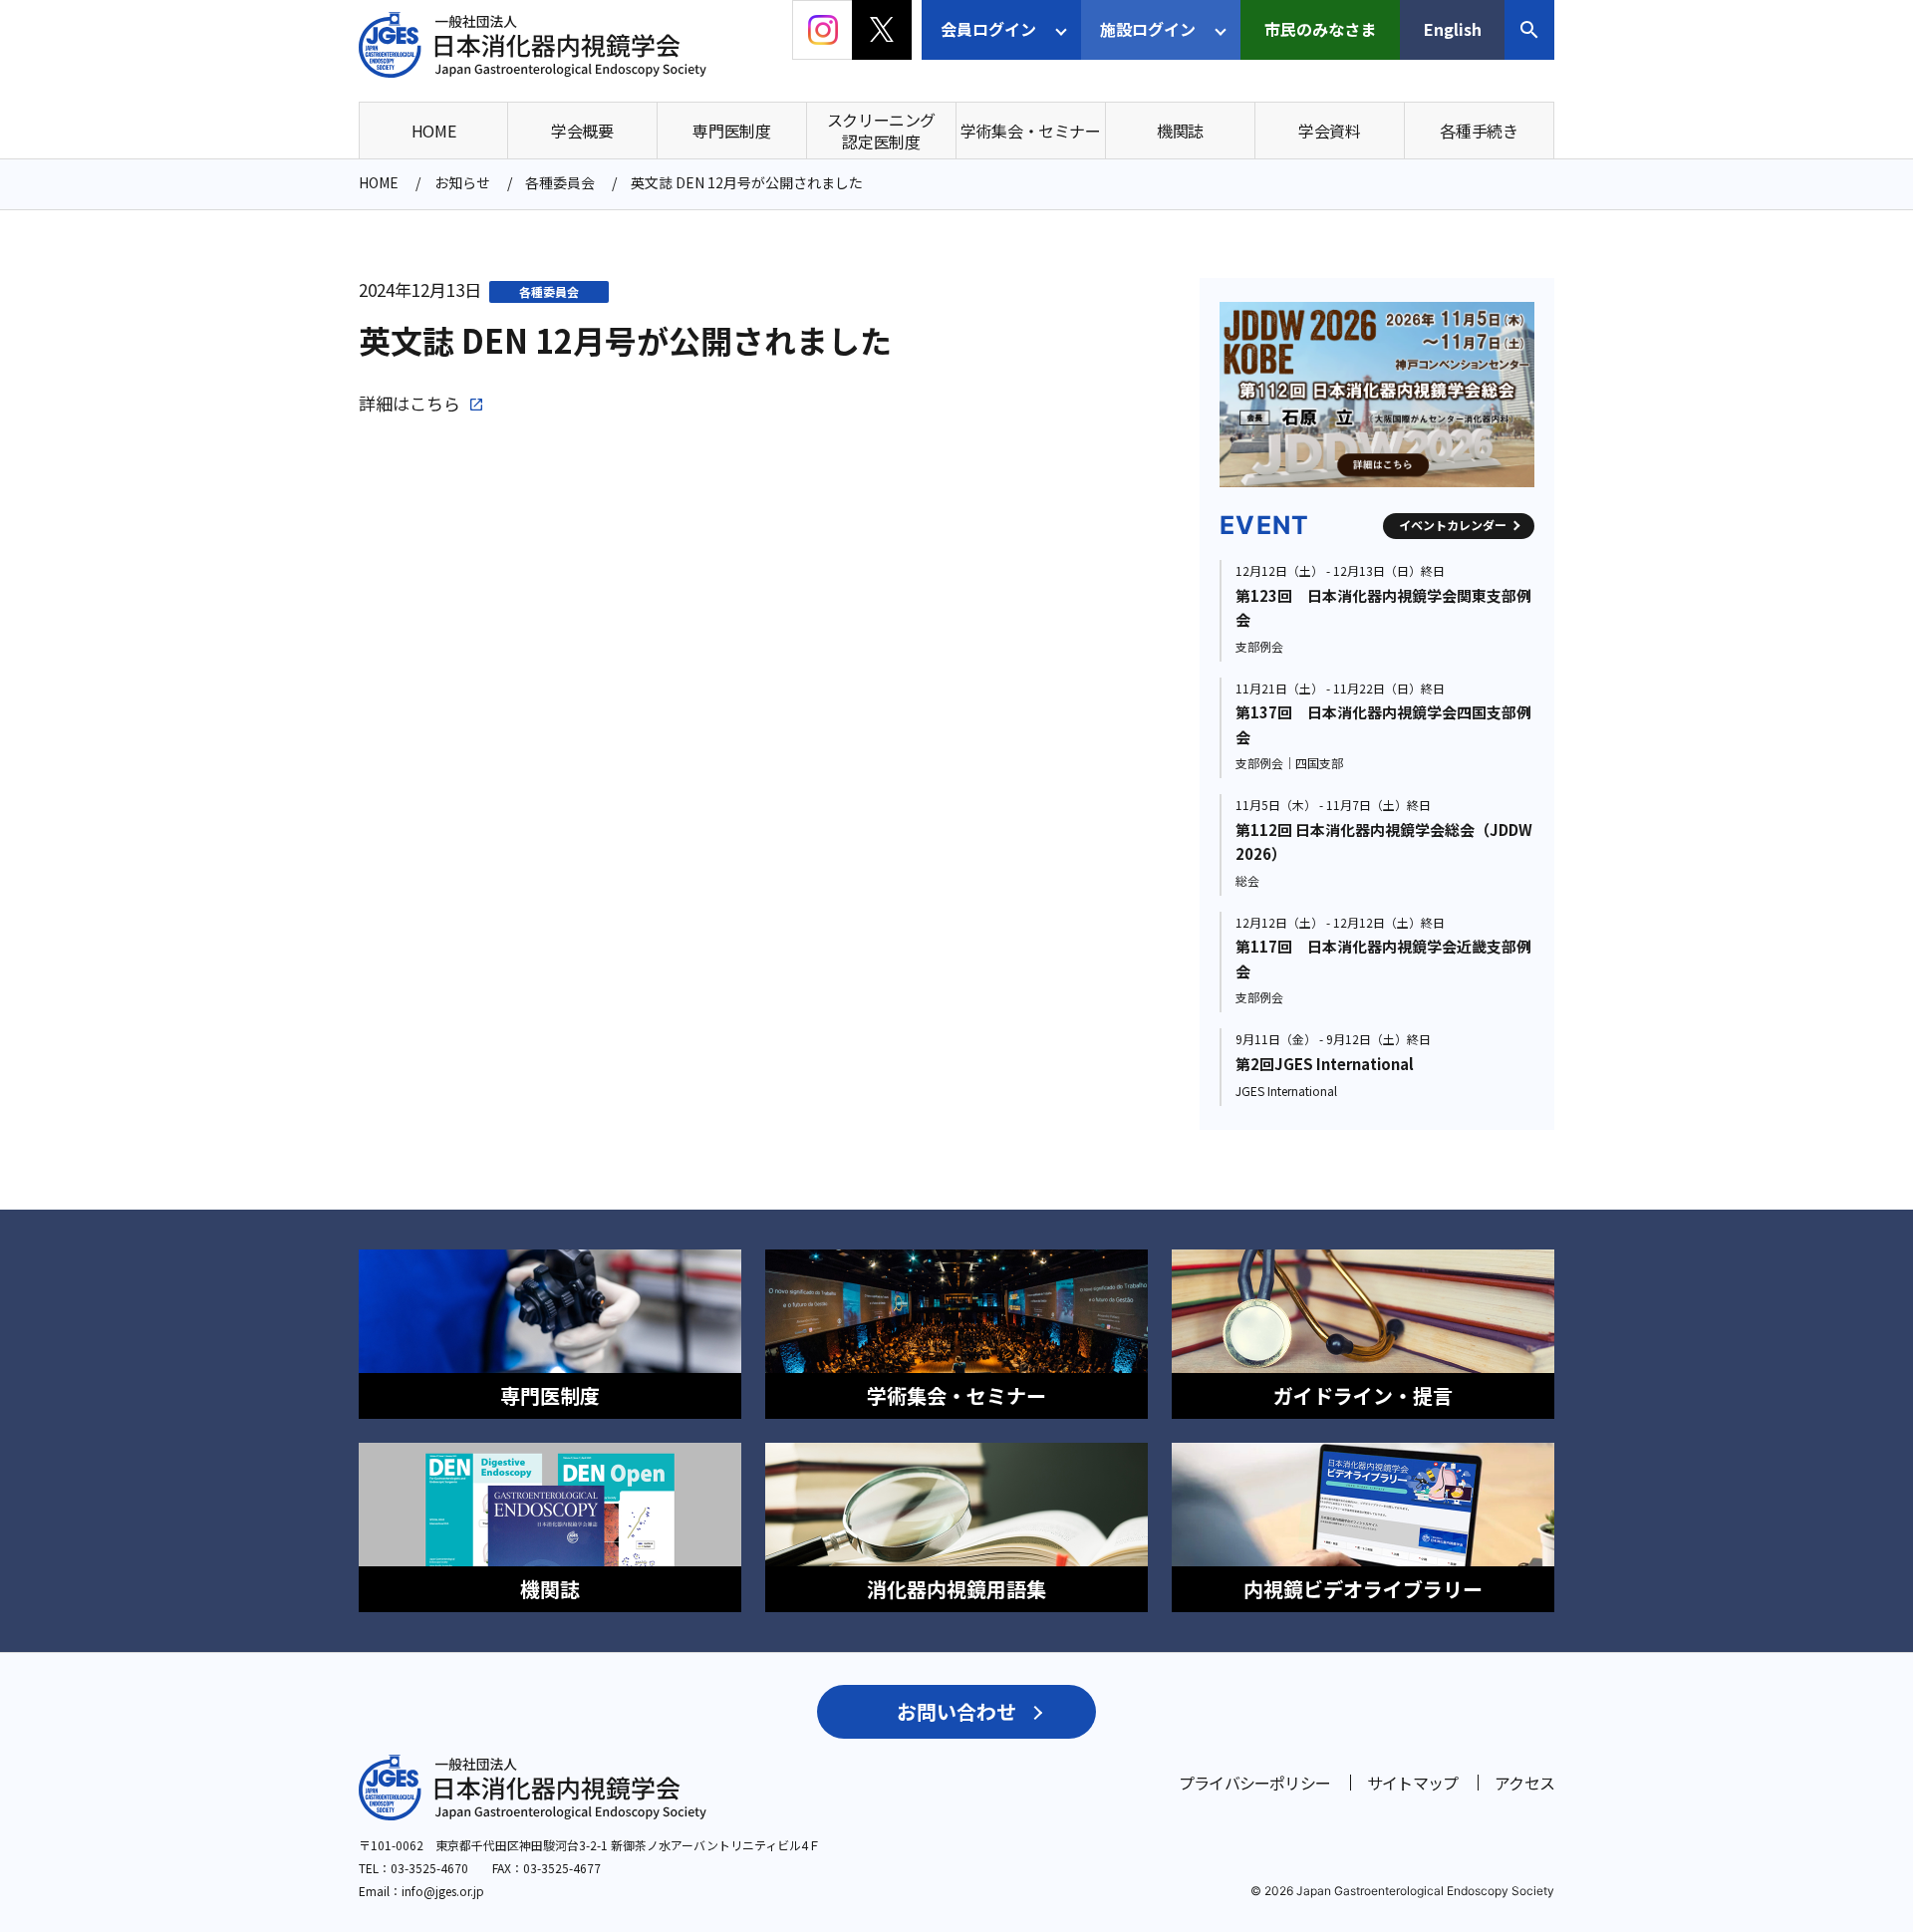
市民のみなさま (1320, 29)
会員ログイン (988, 29)
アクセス (1524, 1783)
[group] (1236, 395)
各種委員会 (549, 291)
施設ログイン (1148, 29)
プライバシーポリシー (1254, 1783)
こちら (435, 404)
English (1453, 29)
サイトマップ (1412, 1783)
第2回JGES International (1325, 1064)
